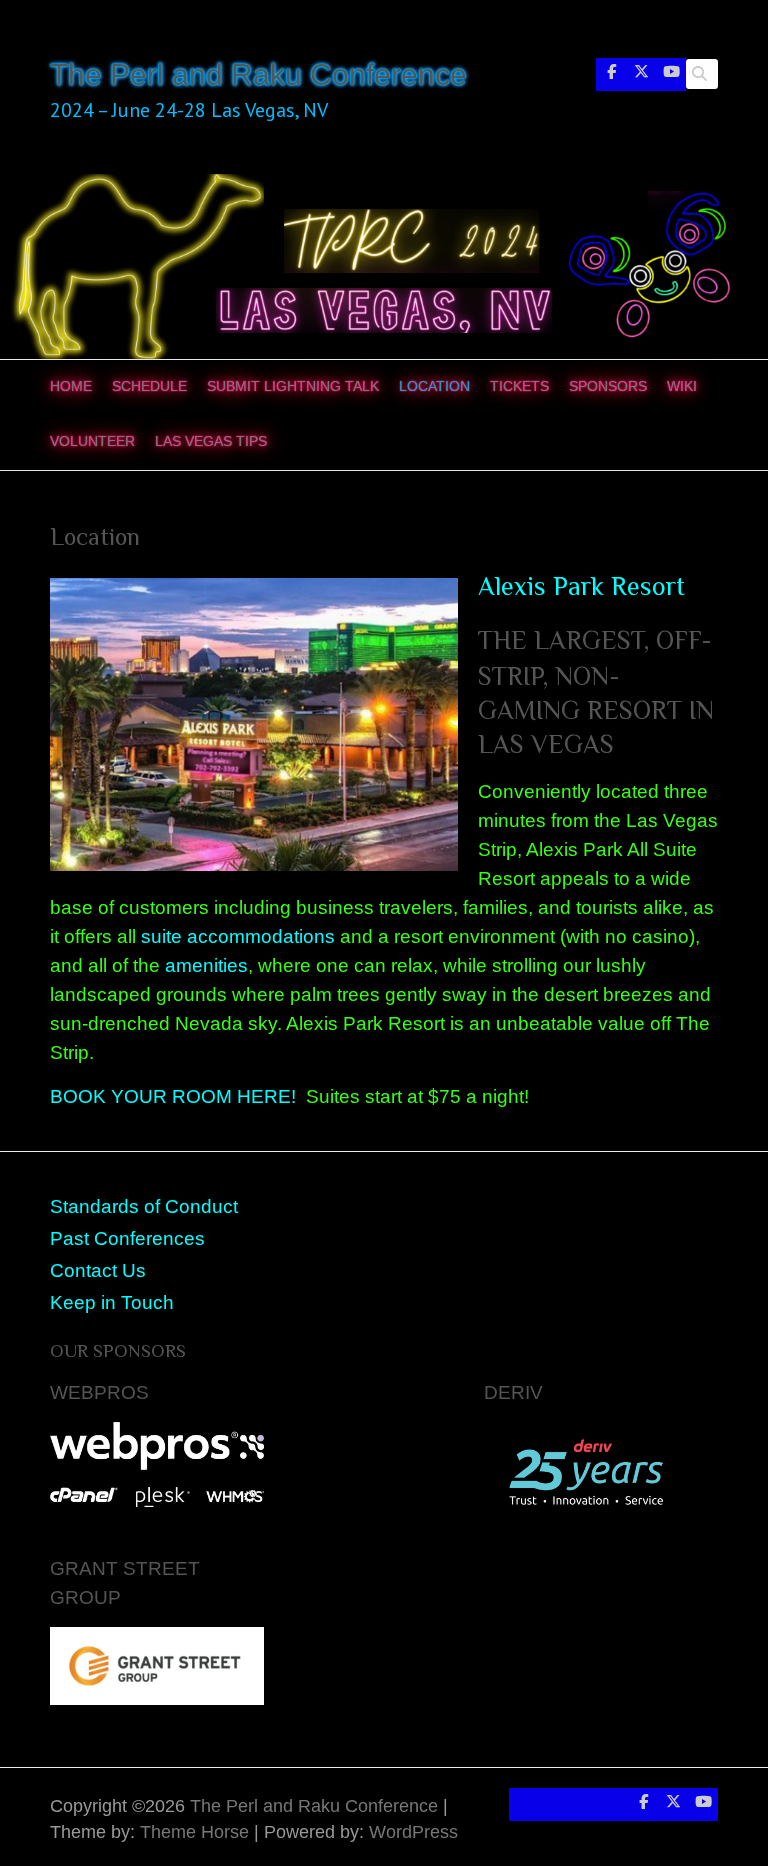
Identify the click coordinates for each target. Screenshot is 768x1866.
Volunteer (92, 441)
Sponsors (608, 386)
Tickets (519, 386)
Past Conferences (127, 1238)
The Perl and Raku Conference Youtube (671, 76)
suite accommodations (238, 936)
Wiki (682, 386)
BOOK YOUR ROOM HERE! (175, 1096)
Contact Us (98, 1270)
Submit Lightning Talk (293, 386)
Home (71, 386)
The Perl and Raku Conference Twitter (641, 76)
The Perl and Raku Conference (258, 74)
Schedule (149, 386)
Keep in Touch (112, 1302)
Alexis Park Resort (581, 586)
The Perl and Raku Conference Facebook (611, 76)
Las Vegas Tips (211, 441)
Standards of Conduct (144, 1206)
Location (434, 386)
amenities (206, 965)
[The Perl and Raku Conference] (384, 187)
